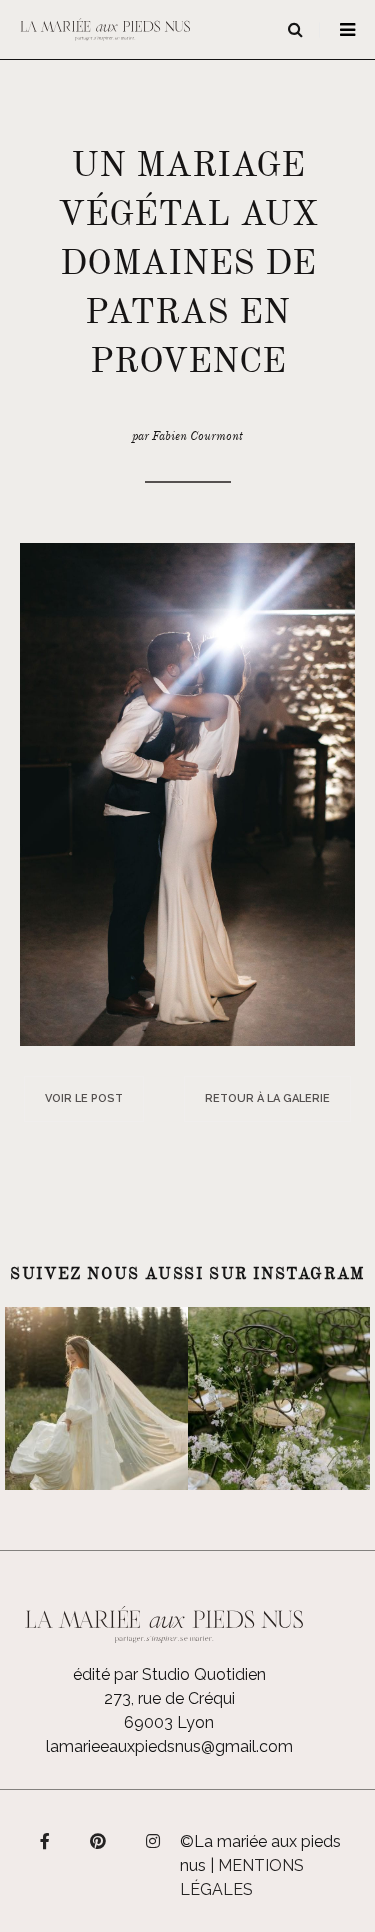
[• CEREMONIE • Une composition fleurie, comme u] (279, 1398)
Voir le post (84, 1098)
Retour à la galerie (267, 1098)
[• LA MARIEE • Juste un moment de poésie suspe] (96, 1398)
